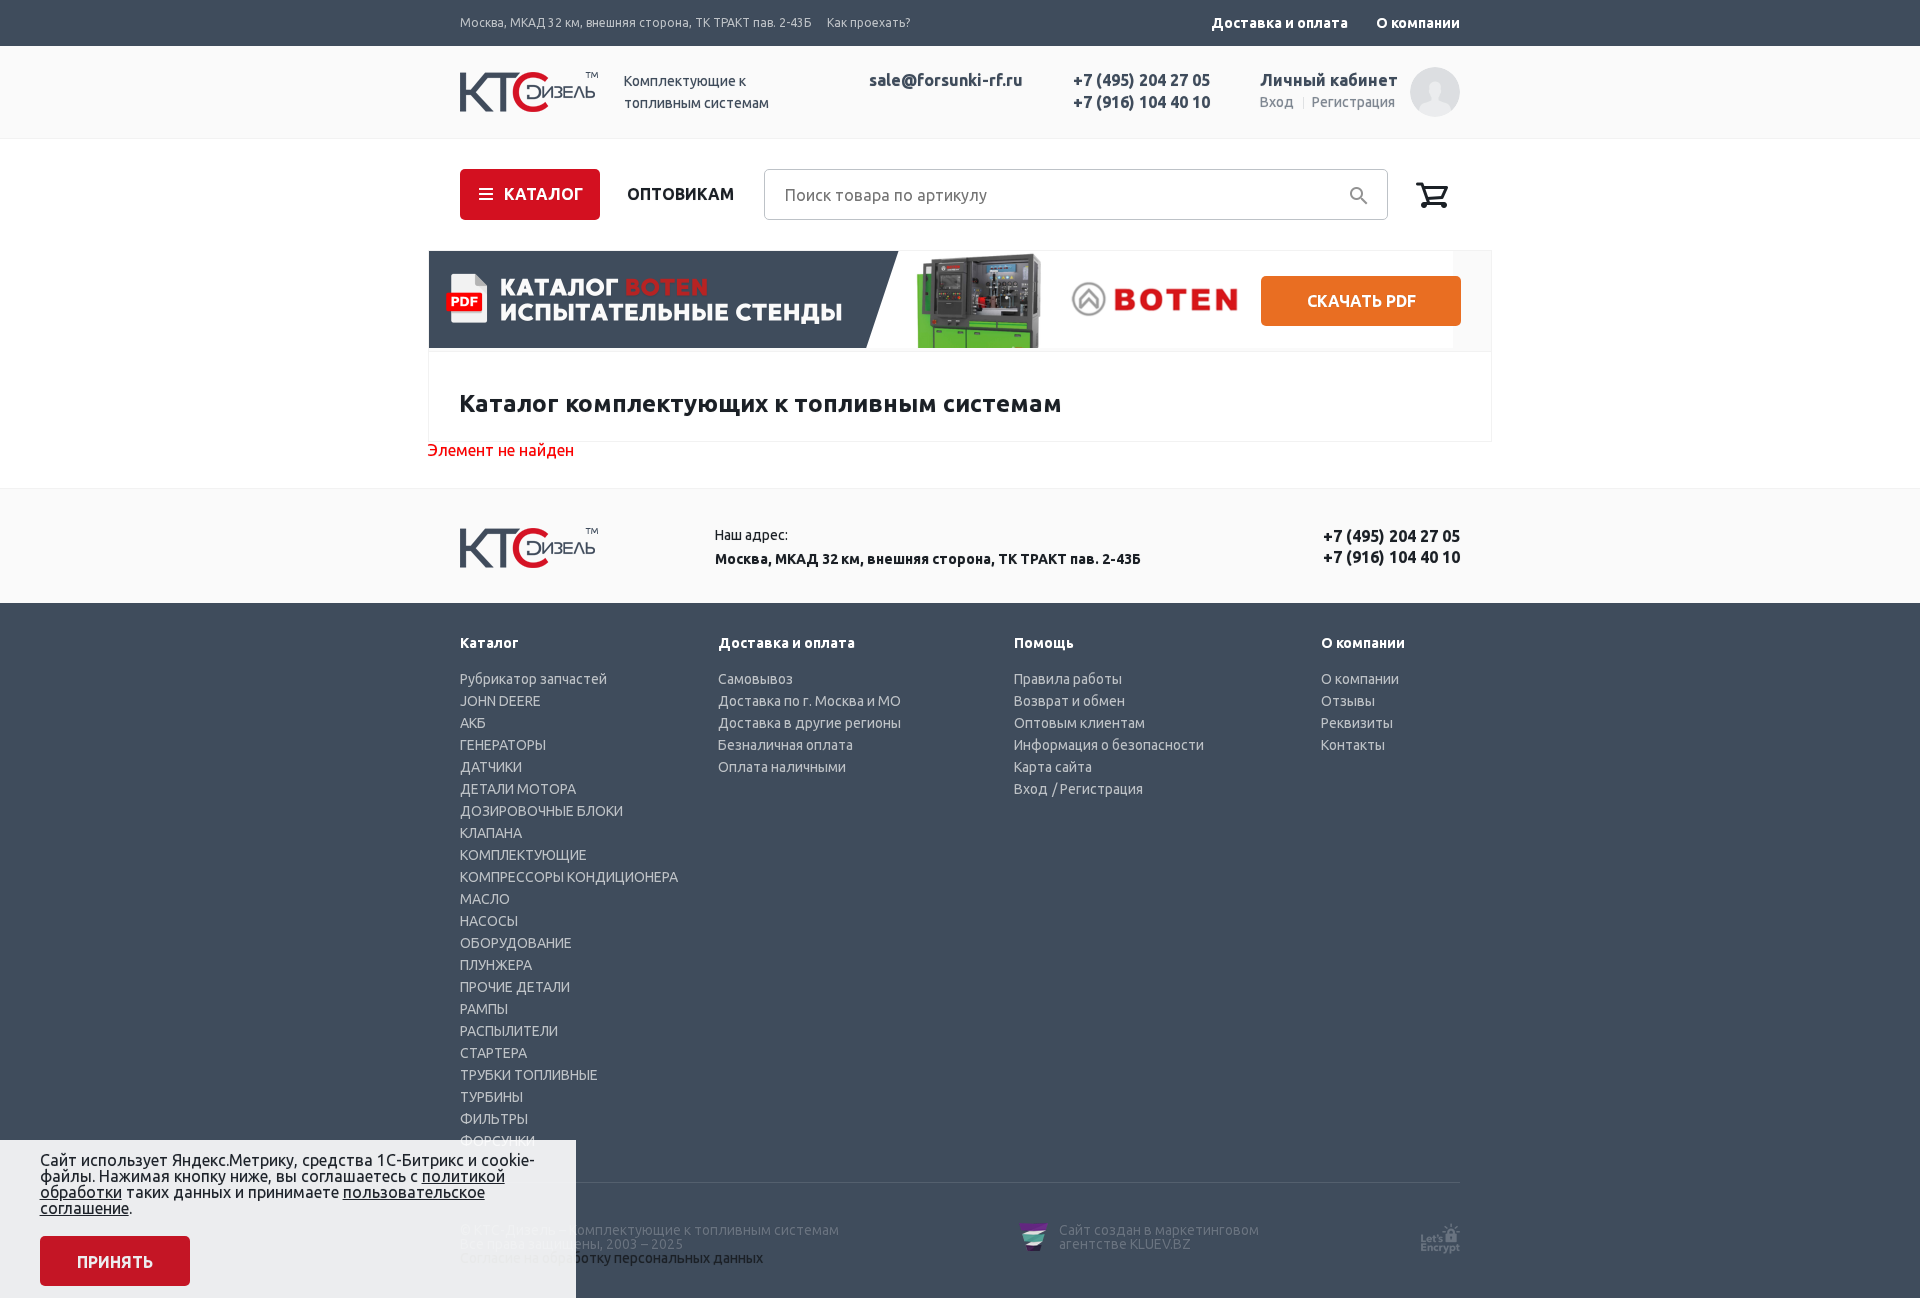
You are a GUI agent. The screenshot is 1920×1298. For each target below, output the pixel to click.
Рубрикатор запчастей (533, 679)
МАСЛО (485, 899)
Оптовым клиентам (1079, 723)
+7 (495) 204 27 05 (1141, 80)
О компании (1418, 23)
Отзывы (1348, 701)
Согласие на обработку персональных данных (611, 1258)
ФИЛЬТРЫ (494, 1119)
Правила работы (1068, 679)
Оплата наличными (782, 767)
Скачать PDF (1361, 301)
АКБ (473, 723)
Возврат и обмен (1069, 701)
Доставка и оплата (1279, 23)
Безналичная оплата (785, 745)
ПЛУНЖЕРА (496, 965)
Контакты (1353, 745)
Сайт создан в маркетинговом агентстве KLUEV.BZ (1159, 1237)
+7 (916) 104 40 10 (1141, 102)
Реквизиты (1357, 723)
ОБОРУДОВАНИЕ (516, 943)
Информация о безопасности (1109, 745)
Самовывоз (755, 679)
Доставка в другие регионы (809, 723)
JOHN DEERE (500, 701)
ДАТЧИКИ (491, 767)
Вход (1277, 102)
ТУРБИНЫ (491, 1097)
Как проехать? (868, 22)
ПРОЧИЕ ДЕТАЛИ (515, 987)
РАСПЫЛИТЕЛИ (509, 1031)
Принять (115, 1262)
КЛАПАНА (491, 833)
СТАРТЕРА (493, 1053)
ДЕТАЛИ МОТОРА (518, 789)
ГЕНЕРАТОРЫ (503, 745)
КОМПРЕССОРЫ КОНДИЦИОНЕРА (569, 877)
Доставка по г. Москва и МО (809, 701)
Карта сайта (1053, 767)
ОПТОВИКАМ (680, 194)
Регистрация (1353, 102)
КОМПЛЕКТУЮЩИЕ (523, 855)
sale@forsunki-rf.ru (946, 80)
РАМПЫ (484, 1009)
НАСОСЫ (489, 921)
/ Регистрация (1097, 789)
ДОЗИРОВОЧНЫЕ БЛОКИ (541, 811)
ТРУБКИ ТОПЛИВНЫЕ (529, 1075)
